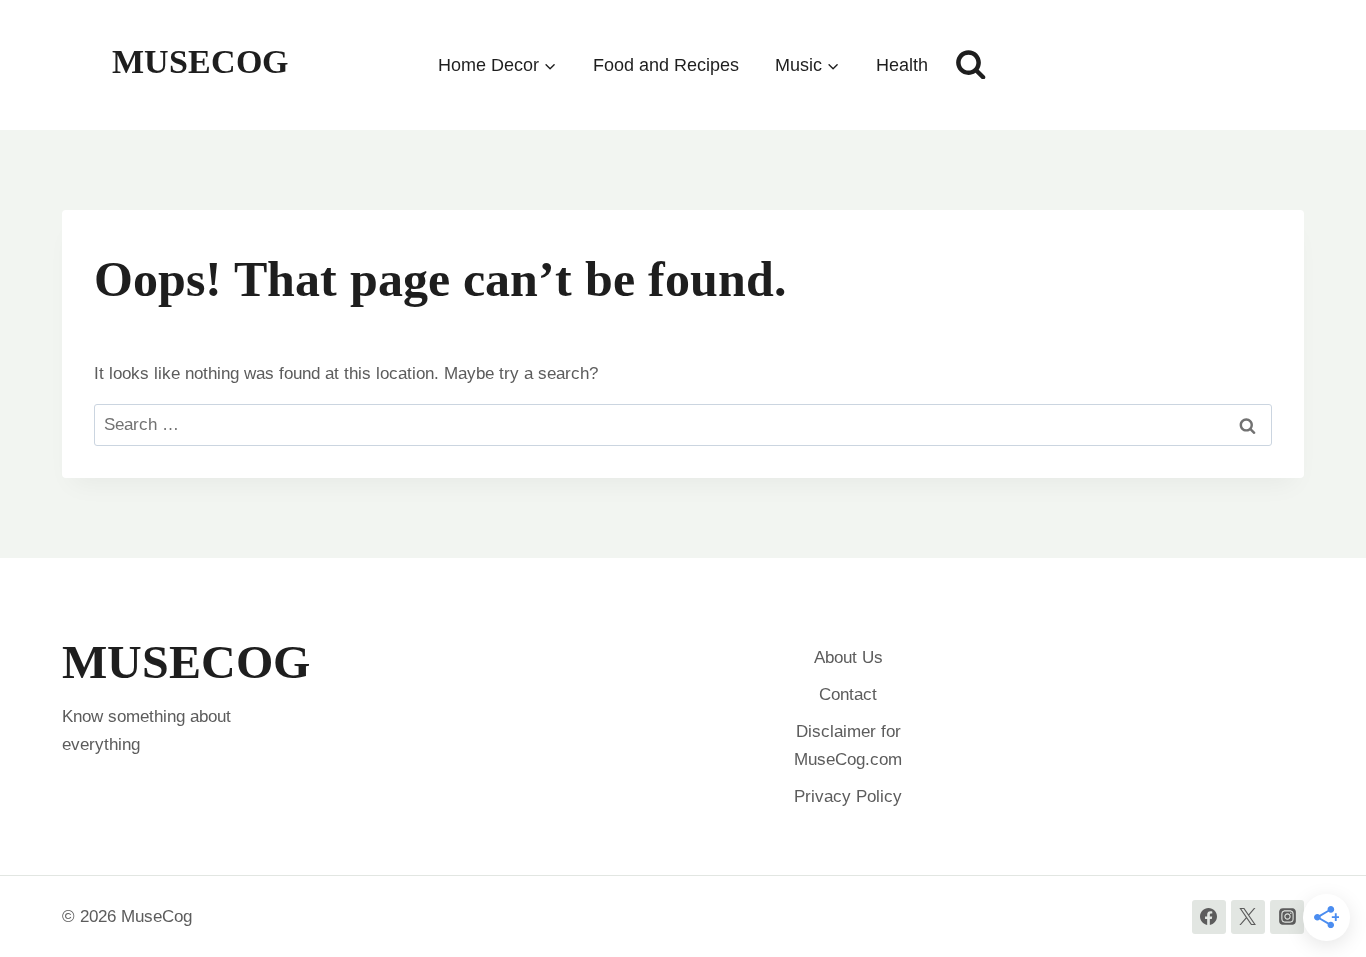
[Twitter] (1248, 917)
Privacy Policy (848, 796)
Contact (848, 694)
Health (902, 65)
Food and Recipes (666, 65)
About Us (848, 657)
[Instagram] (1287, 917)
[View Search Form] (971, 65)
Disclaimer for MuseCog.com (848, 745)
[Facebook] (1209, 917)
